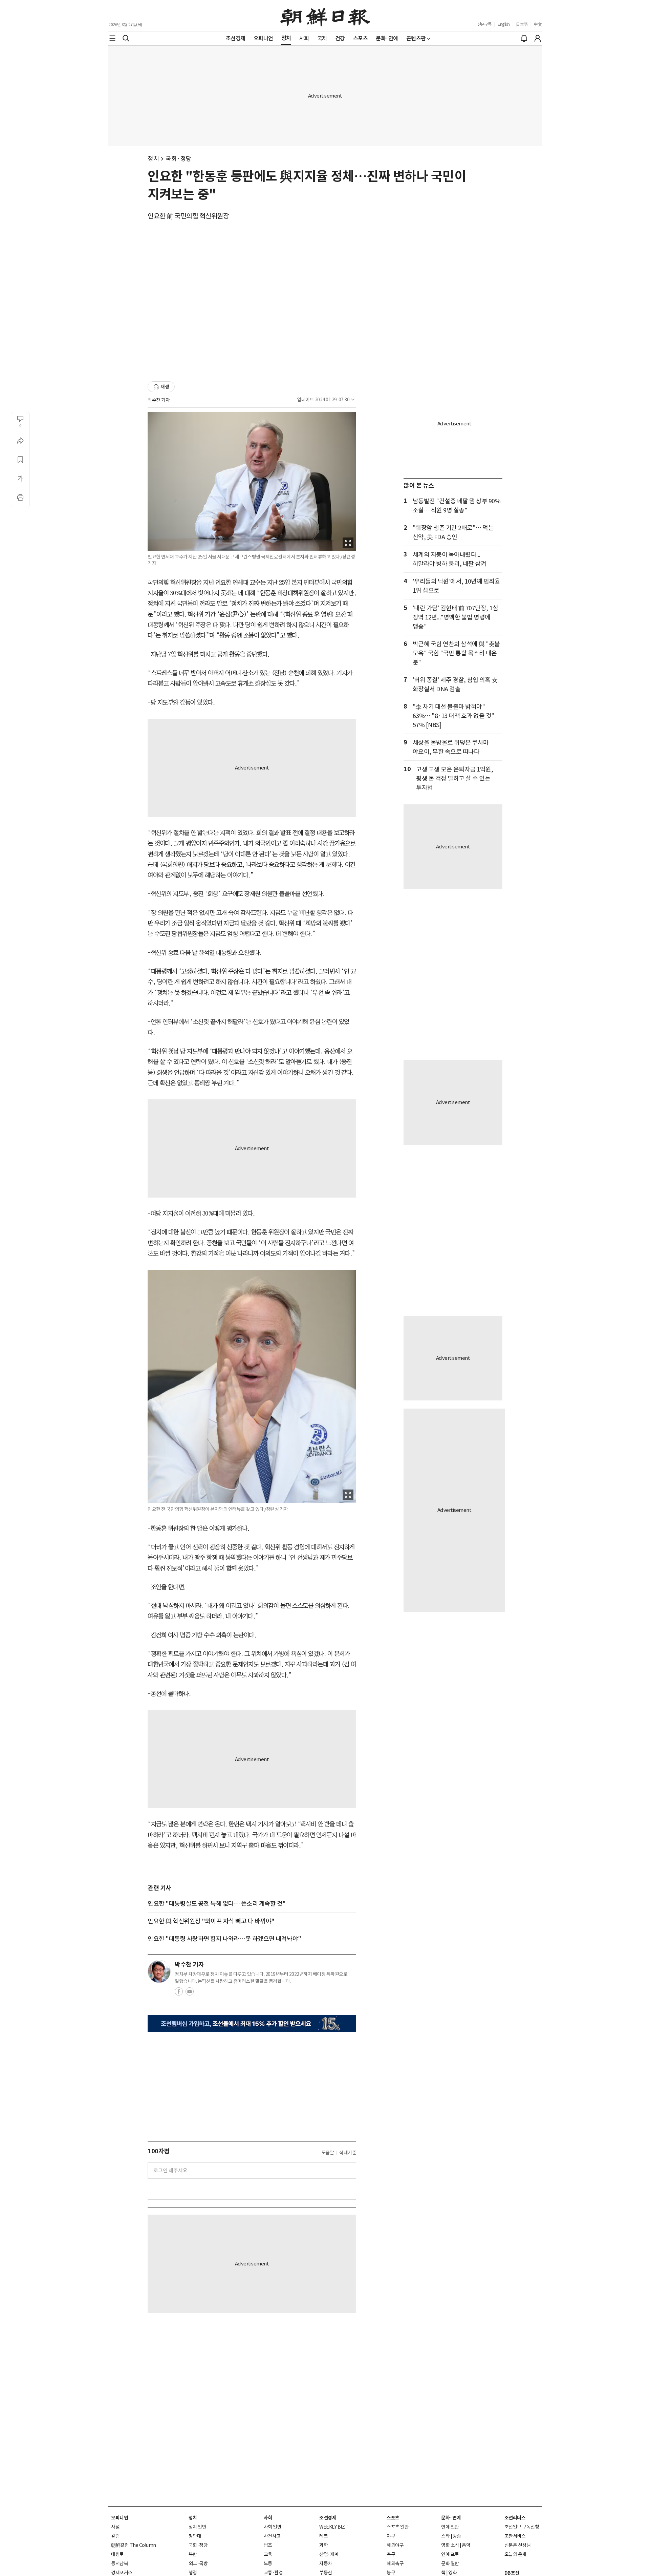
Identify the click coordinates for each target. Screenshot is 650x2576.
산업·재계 (329, 2554)
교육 (268, 2554)
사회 (268, 2518)
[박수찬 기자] (159, 1971)
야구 (391, 2536)
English (504, 24)
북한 (193, 2554)
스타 (445, 2536)
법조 (268, 2545)
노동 (268, 2563)
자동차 (326, 2563)
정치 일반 (198, 2527)
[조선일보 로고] (325, 16)
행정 (193, 2573)
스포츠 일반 (398, 2527)
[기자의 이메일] (190, 1993)
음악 (466, 2545)
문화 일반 (450, 2563)
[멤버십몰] (252, 2023)
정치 (153, 159)
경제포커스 (122, 2573)
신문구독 (484, 24)
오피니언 (120, 2518)
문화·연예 (451, 2518)
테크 (323, 2536)
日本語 (522, 24)
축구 (391, 2554)
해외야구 (395, 2545)
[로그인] (538, 38)
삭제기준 (348, 2153)
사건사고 (272, 2536)
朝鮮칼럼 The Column (134, 2545)
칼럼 (115, 2536)
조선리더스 (515, 2518)
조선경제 (328, 2518)
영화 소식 (450, 2545)
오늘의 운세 (515, 2554)
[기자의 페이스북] (179, 1993)
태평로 (117, 2554)
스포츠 (393, 2518)
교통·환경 (273, 2573)
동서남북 (120, 2563)
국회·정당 (179, 159)
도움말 (328, 2153)
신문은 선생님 (518, 2545)
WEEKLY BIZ (332, 2527)
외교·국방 (198, 2563)
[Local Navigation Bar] (112, 38)
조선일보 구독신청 (522, 2527)
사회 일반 (273, 2527)
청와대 (195, 2536)
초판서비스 (515, 2536)
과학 (323, 2545)
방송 (457, 2536)
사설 (115, 2527)
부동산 (326, 2573)
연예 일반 (450, 2527)
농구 (391, 2573)
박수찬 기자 (159, 400)
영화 (452, 2573)
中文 (538, 24)
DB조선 (512, 2573)
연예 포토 (450, 2554)
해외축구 (395, 2563)
